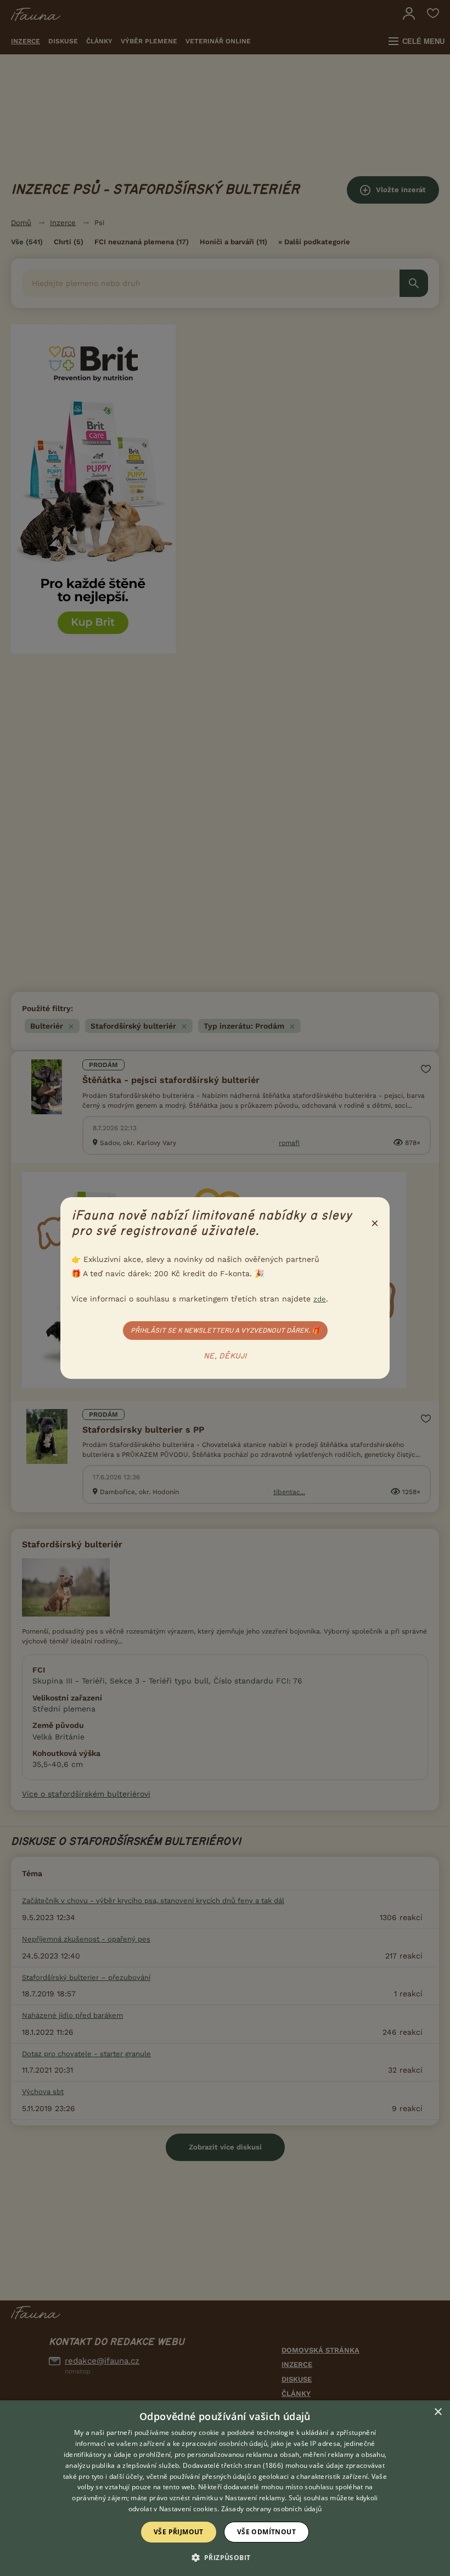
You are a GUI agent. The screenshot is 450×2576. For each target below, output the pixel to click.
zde (320, 1299)
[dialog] (225, 2488)
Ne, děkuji (225, 1356)
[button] (225, 2557)
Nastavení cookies (188, 2509)
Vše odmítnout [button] (266, 2532)
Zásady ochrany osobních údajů (272, 2509)
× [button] (438, 2412)
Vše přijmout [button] (179, 2532)
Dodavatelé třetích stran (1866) (233, 2465)
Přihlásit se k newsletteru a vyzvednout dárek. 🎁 (225, 1331)
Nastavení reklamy (255, 2498)
